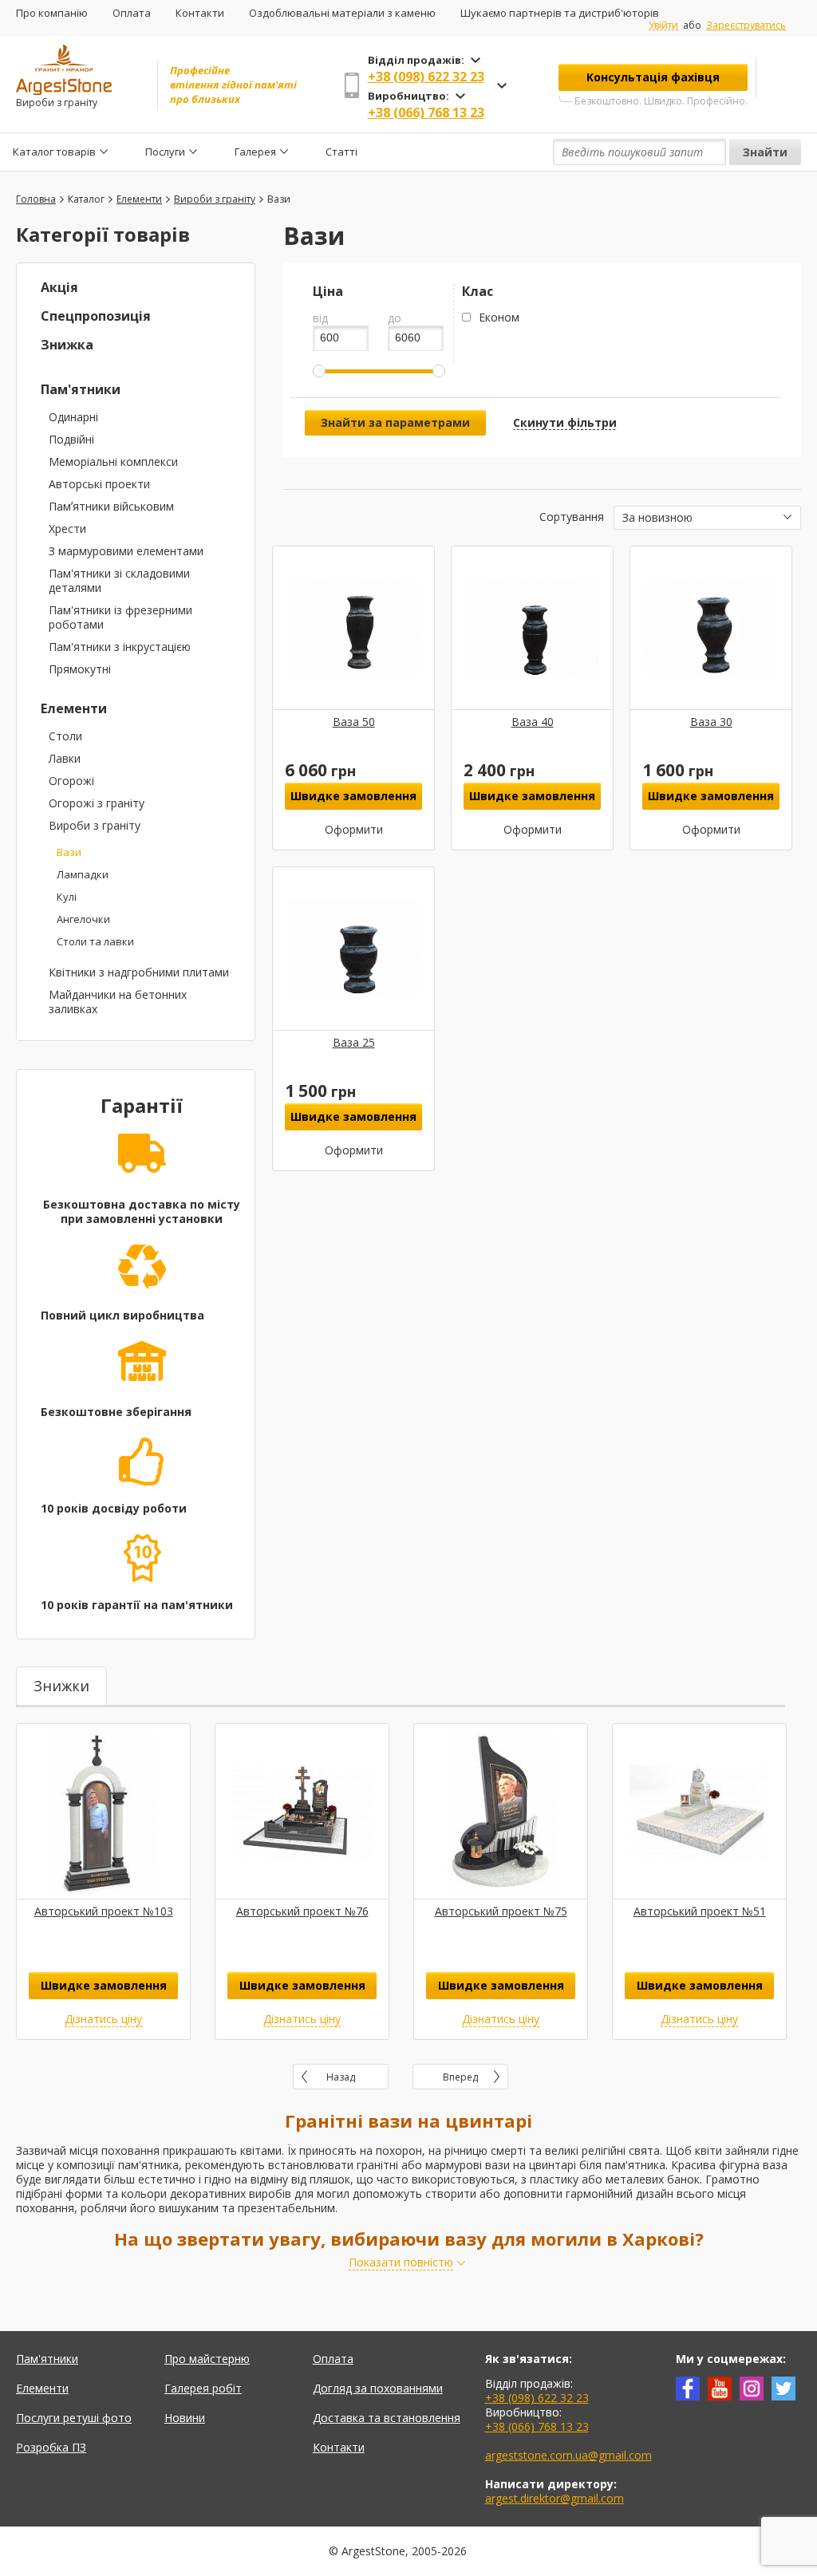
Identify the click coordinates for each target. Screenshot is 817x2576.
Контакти (200, 13)
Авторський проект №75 (501, 1911)
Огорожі (71, 781)
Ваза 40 (533, 722)
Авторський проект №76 (302, 1911)
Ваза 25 (354, 1042)
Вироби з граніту (95, 825)
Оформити (354, 830)
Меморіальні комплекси (113, 462)
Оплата (132, 13)
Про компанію (52, 13)
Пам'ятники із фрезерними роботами (120, 617)
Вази (69, 852)
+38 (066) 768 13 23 (426, 112)
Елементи (74, 708)
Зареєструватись (746, 25)
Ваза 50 (354, 722)
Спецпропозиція (96, 316)
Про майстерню (207, 2359)
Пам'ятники (81, 389)
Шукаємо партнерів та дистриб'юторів (560, 13)
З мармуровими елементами (126, 551)
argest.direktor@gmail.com (555, 2498)
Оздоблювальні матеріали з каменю (342, 13)
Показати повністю (401, 2262)
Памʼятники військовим (111, 506)
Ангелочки (83, 919)
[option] (103, 1882)
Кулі (67, 897)
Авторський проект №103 (104, 1911)
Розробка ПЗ (51, 2447)
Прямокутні (80, 669)
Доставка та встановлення (387, 2418)
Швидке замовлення (353, 796)
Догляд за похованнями (378, 2388)
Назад (341, 2077)
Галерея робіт (203, 2388)
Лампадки (83, 874)
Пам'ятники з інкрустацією (120, 647)
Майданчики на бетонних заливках (118, 1002)
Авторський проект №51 (700, 1911)
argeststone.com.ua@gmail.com (568, 2455)
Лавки (65, 758)
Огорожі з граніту (97, 803)
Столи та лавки (95, 941)
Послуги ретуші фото (74, 2418)
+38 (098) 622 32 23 (426, 77)
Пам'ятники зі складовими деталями (119, 580)
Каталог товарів (54, 152)
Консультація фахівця (653, 77)
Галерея (255, 152)
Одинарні (73, 417)
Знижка (67, 345)
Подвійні (71, 439)
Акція (59, 287)
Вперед (460, 2077)
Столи (65, 736)
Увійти (663, 26)
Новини (185, 2418)
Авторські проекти (99, 484)
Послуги (165, 152)
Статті (341, 152)
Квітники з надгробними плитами (139, 972)
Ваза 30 (711, 722)
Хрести (67, 529)
